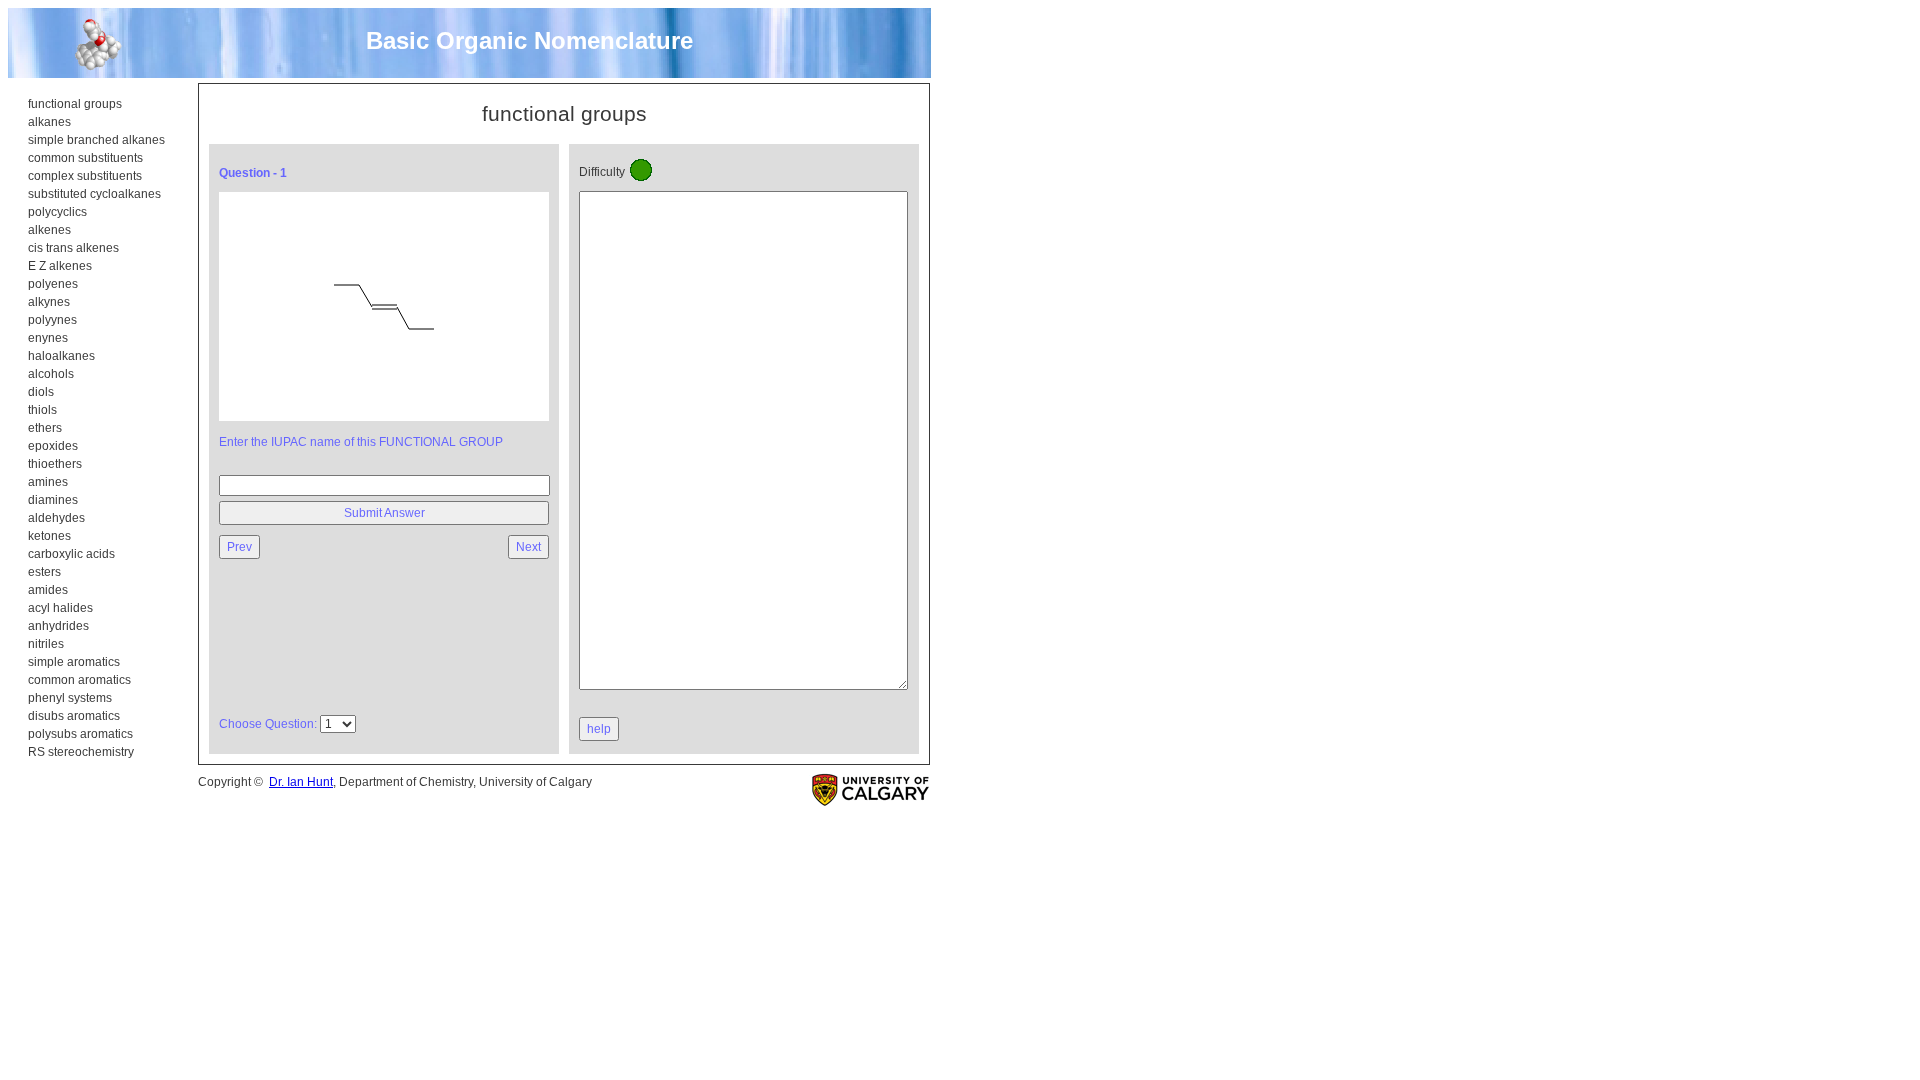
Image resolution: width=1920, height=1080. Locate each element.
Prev (239, 547)
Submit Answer (384, 513)
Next (528, 547)
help (599, 729)
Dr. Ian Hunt (301, 782)
